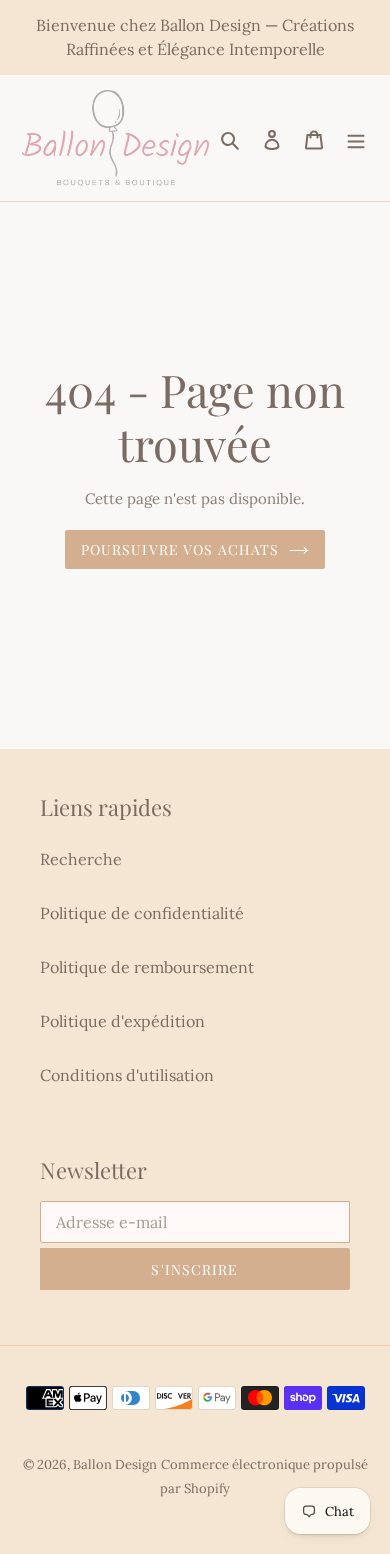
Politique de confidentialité (142, 913)
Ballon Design (115, 1464)
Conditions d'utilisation (127, 1075)
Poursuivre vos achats (180, 549)
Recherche (81, 859)
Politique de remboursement (147, 967)
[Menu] (356, 138)
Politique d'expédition (122, 1021)
